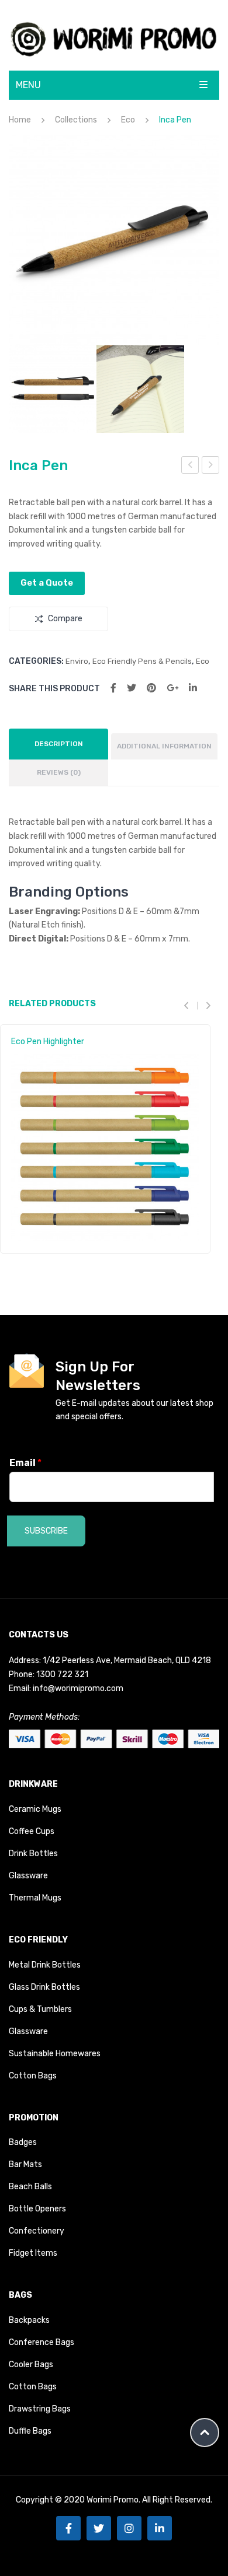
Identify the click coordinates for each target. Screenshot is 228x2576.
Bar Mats (25, 2164)
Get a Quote (47, 583)
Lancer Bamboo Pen (211, 467)
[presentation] (191, 1005)
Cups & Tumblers (40, 2009)
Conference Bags (42, 2342)
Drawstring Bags (40, 2409)
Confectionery (37, 2231)
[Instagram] (129, 2528)
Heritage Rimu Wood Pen (191, 467)
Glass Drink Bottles (44, 1987)
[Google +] (172, 688)
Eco (128, 120)
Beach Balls (30, 2187)
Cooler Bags (31, 2365)
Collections (76, 120)
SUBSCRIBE (46, 1531)
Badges (23, 2142)
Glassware (28, 1876)
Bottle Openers (37, 2209)
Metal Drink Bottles (45, 1965)
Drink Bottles (33, 1854)
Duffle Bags (30, 2431)
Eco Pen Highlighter (48, 1042)
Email (25, 1463)
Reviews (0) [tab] (59, 772)
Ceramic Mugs (35, 1809)
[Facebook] (113, 688)
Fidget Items (33, 2253)
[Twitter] (132, 688)
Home (20, 120)
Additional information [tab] (164, 746)
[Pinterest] (151, 688)
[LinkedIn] (193, 688)
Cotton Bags (33, 2076)
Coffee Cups (32, 1831)
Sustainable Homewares (55, 2054)
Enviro (77, 661)
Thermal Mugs (35, 1898)
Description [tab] (59, 744)
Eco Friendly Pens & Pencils (142, 661)
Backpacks (29, 2320)
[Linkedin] (160, 2528)
